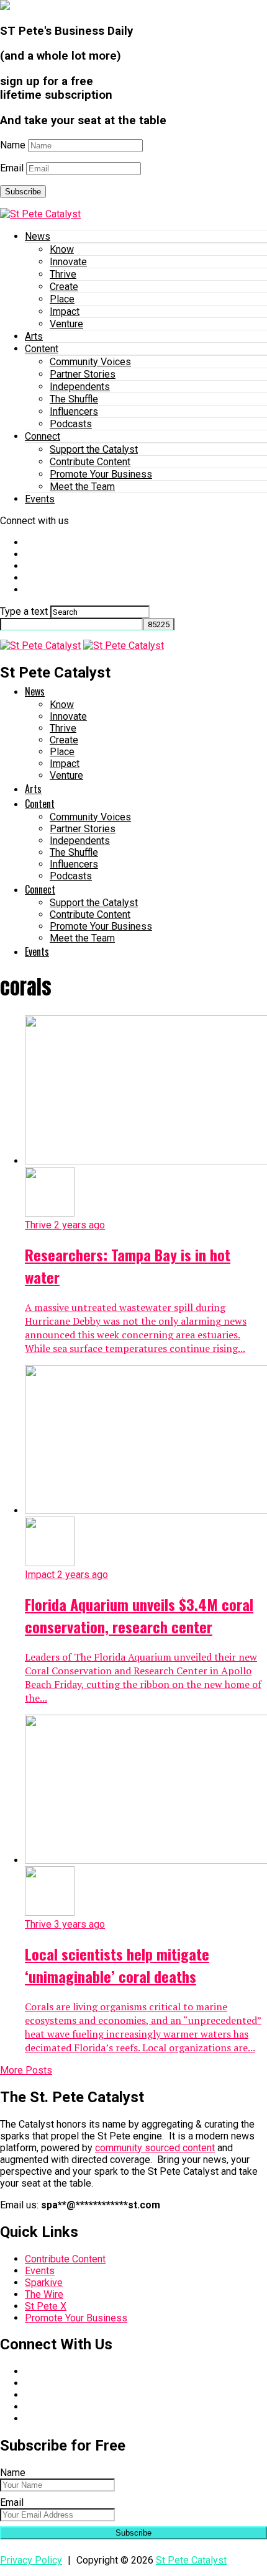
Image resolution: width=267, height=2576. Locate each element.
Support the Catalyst (94, 449)
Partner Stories (83, 374)
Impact (65, 311)
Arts (34, 336)
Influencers (74, 411)
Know (62, 249)
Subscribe (23, 192)
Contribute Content (90, 462)
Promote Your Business (101, 474)
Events (40, 499)
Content (42, 349)
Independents (80, 387)
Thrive (63, 274)
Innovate (68, 262)
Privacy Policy (31, 2560)
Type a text (24, 611)
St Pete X (46, 2306)
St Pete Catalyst (191, 2560)
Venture (66, 324)
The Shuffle (74, 399)
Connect (43, 436)
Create (64, 287)
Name (13, 145)
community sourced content (155, 2148)
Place (62, 299)
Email (12, 168)
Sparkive (44, 2283)
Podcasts (71, 424)
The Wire (44, 2294)
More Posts (26, 2070)
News (38, 236)
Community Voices (90, 362)
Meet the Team (82, 487)
